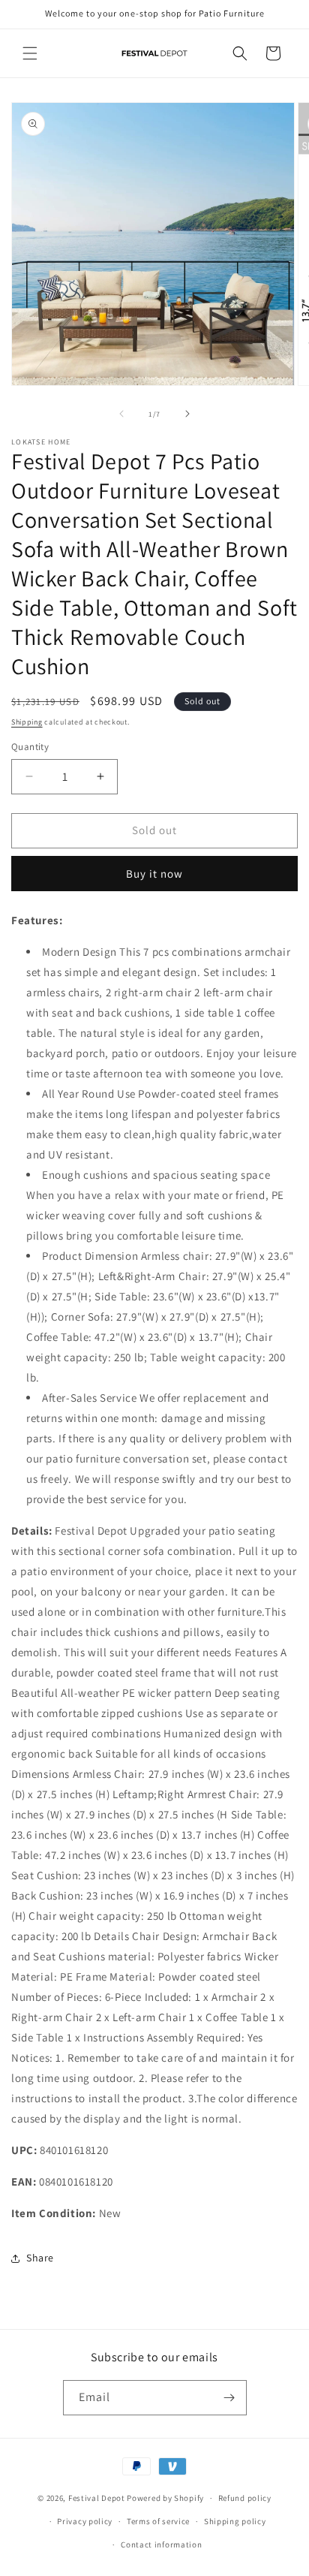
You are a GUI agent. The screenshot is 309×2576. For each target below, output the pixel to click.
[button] (30, 53)
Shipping (27, 722)
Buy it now (154, 874)
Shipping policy (235, 2521)
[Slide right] (187, 414)
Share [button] (40, 2258)
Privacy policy (85, 2521)
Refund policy (245, 2498)
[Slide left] (121, 414)
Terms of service (158, 2521)
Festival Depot (97, 2498)
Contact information (161, 2544)
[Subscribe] (229, 2398)
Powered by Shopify (165, 2498)
